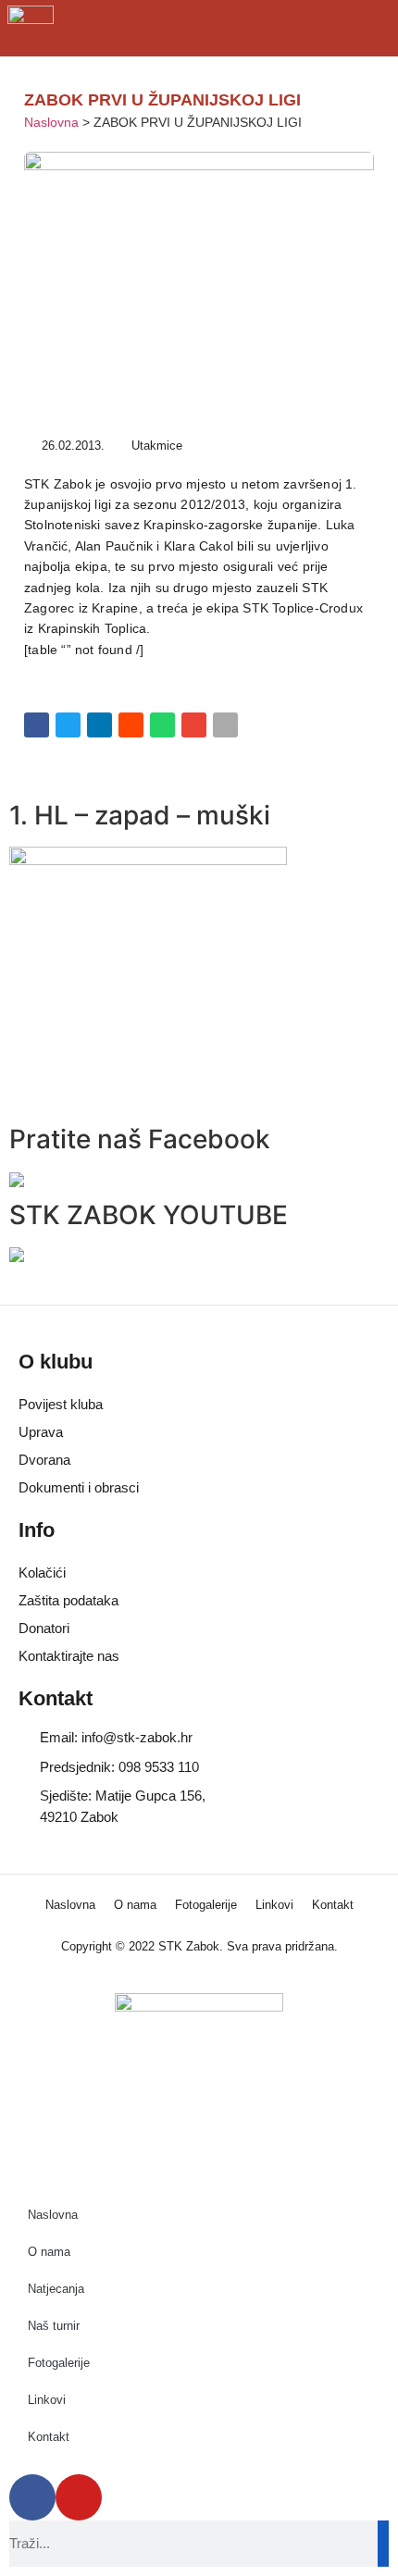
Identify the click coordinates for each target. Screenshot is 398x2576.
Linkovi (274, 1905)
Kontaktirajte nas (69, 1656)
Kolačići (42, 1573)
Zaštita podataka (68, 1600)
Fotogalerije (206, 1905)
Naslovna (51, 123)
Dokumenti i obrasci (79, 1487)
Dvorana (44, 1460)
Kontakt (333, 1905)
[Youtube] (79, 2497)
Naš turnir (54, 2326)
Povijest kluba (61, 1404)
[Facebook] (32, 2497)
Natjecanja (56, 2289)
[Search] (383, 2544)
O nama (135, 1905)
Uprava (41, 1432)
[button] (37, 725)
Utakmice (157, 446)
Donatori (44, 1628)
